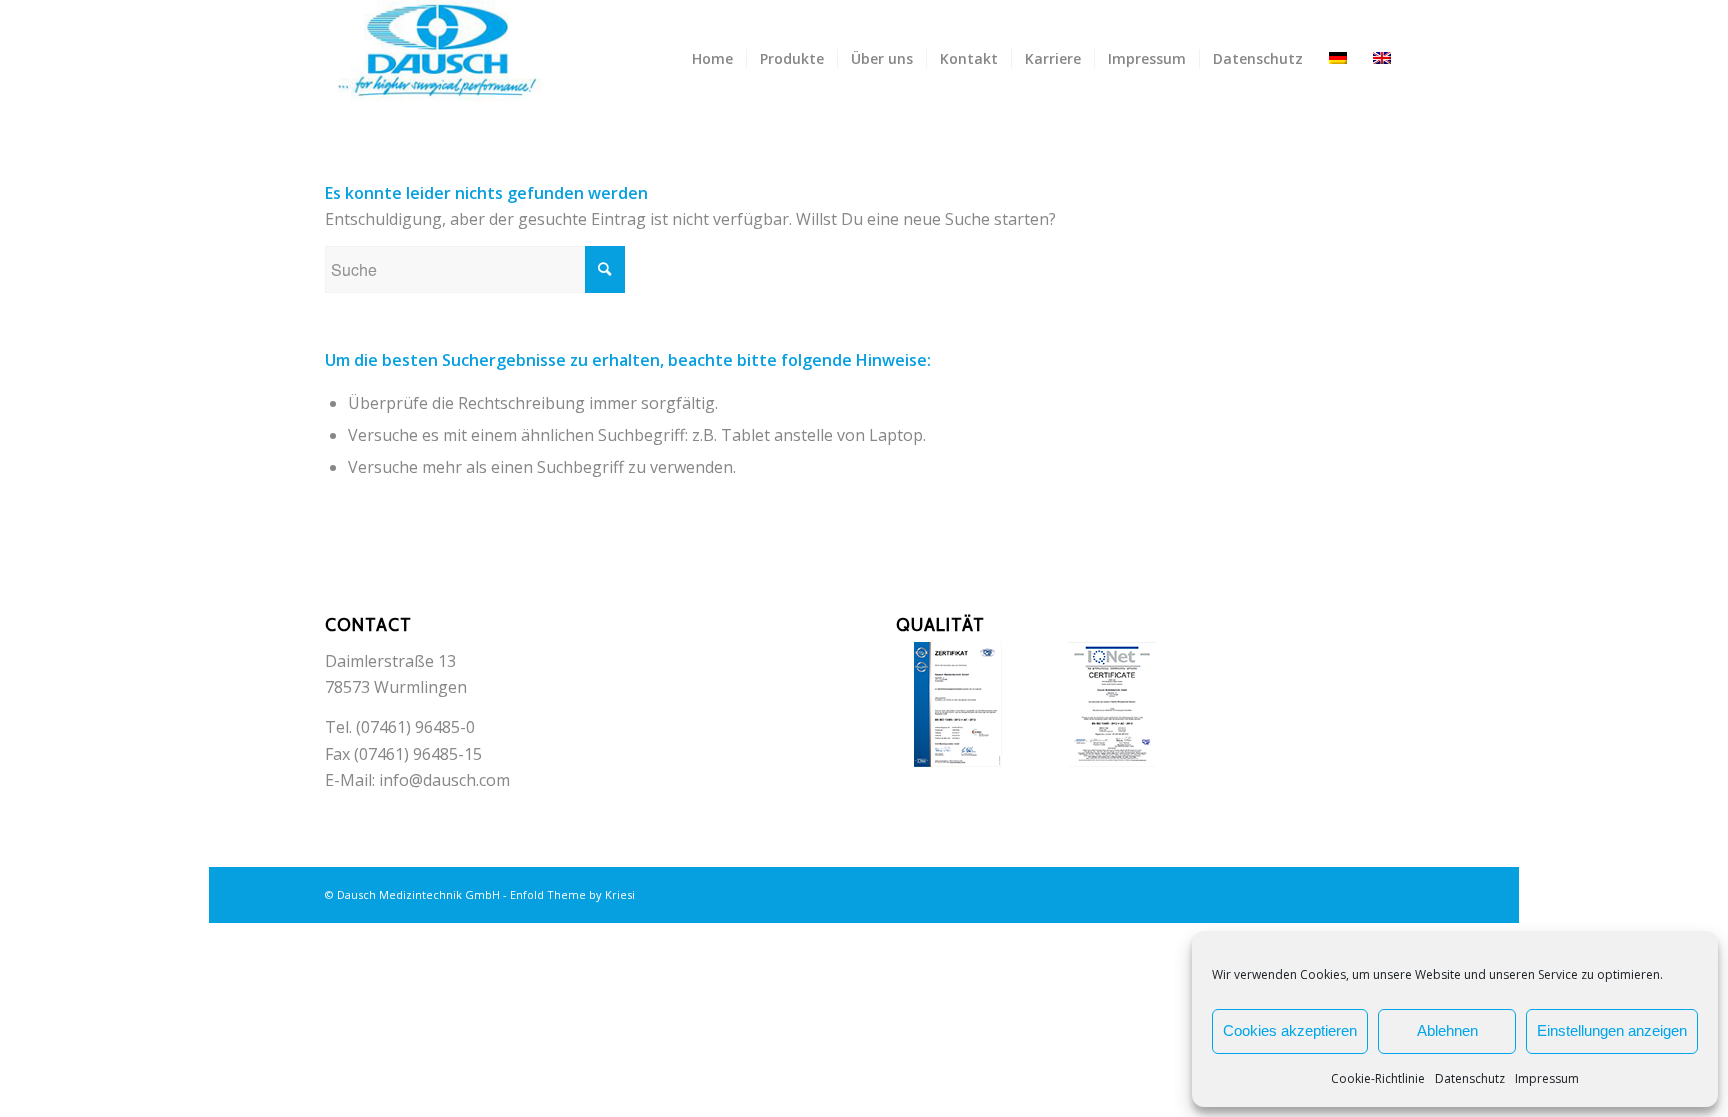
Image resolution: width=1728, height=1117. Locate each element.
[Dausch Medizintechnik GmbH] (452, 59)
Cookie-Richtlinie (1378, 1078)
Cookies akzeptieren (1290, 1030)
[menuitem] (712, 59)
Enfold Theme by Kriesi (572, 894)
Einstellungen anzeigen (1612, 1030)
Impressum (1547, 1078)
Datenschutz (1470, 1078)
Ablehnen (1447, 1030)
